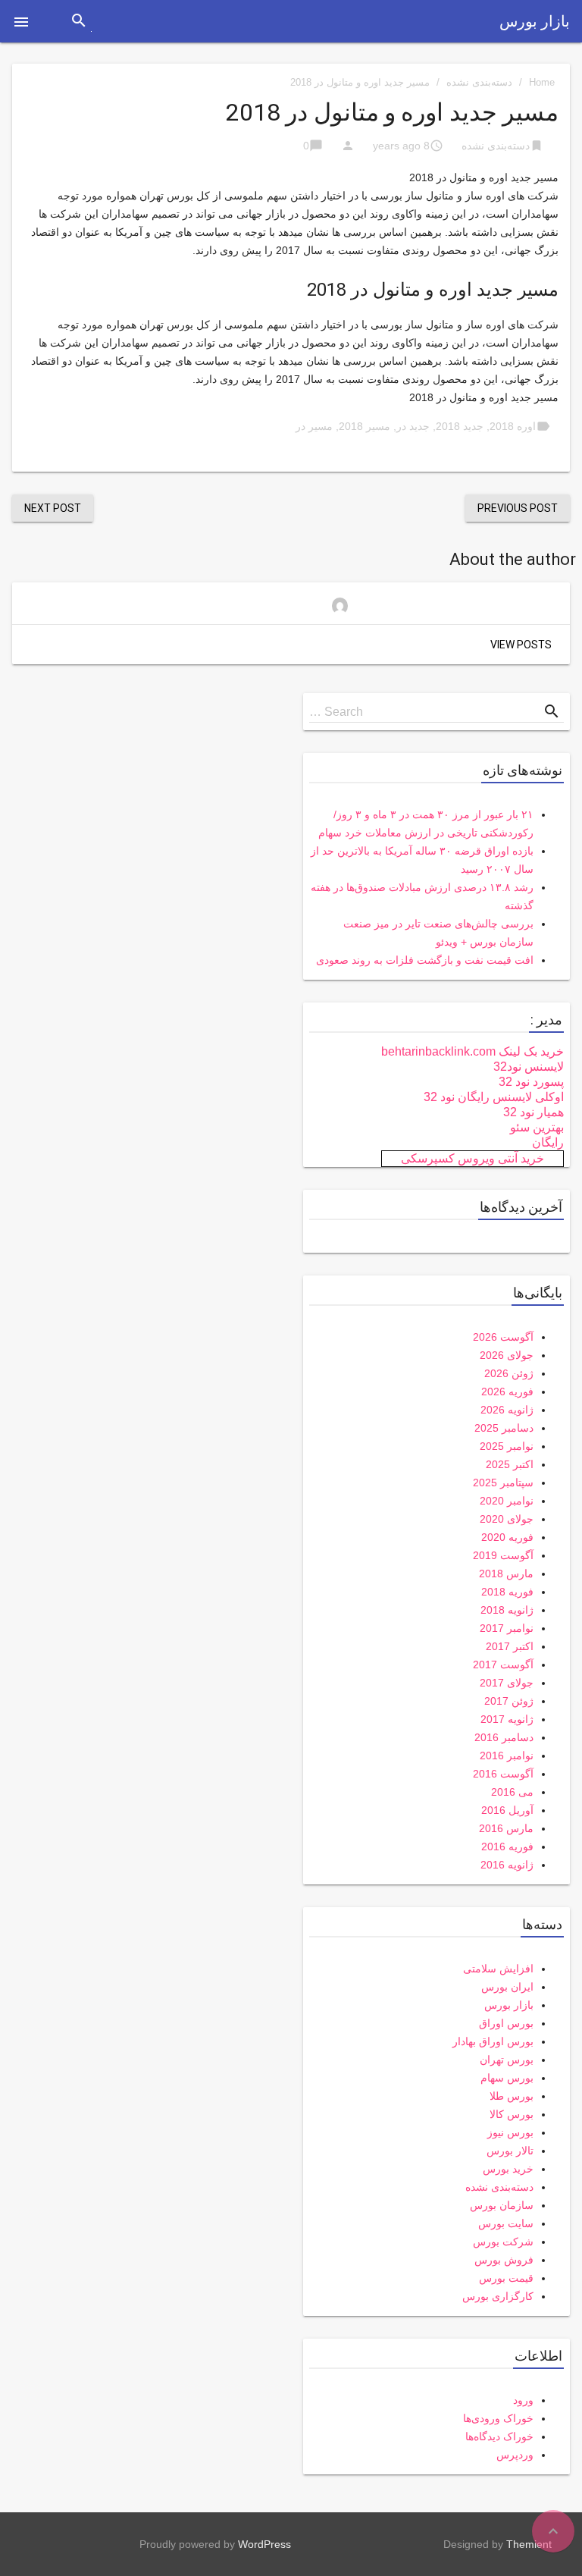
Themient (529, 2544)
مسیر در (314, 426)
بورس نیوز (510, 2132)
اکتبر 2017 (510, 1646)
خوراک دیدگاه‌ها (499, 2436)
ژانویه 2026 (507, 1410)
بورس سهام (507, 2078)
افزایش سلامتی (498, 1969)
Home (542, 82)
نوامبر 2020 (507, 1501)
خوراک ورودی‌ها (498, 2418)
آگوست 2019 (503, 1555)
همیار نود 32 (533, 1112)
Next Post (53, 508)
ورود (523, 2400)
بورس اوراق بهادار (493, 2041)
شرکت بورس (503, 2242)
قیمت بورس (506, 2278)
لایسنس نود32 (529, 1067)
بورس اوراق (506, 2023)
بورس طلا (512, 2096)
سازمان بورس (502, 2205)
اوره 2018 (513, 426)
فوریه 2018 (507, 1592)
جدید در (413, 426)
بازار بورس (535, 21)
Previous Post (518, 508)
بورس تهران (507, 2060)
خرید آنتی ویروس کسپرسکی (472, 1158)
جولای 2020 (507, 1519)
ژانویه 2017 (507, 1719)
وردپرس (515, 2455)
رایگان (548, 1142)
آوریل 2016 (507, 1810)
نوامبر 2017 (507, 1628)
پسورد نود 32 (531, 1082)
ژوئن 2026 (509, 1373)
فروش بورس (504, 2260)
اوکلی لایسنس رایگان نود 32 (494, 1097)
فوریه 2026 (507, 1392)
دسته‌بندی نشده (479, 82)
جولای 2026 (507, 1355)
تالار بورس (510, 2151)
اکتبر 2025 (510, 1464)
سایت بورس (506, 2223)
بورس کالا (512, 2114)
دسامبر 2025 (504, 1428)
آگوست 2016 (503, 1774)
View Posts (521, 645)
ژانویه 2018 (507, 1610)
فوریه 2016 (507, 1846)
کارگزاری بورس (498, 2296)
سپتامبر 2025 (503, 1483)
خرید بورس (508, 2169)
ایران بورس (507, 1987)
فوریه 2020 (507, 1537)
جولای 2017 (507, 1683)
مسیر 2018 (365, 426)
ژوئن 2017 (509, 1701)
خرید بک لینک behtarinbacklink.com (472, 1051)
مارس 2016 (506, 1828)
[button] (21, 21)
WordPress (264, 2544)
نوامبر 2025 (507, 1446)
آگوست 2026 (503, 1337)
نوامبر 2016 (507, 1756)
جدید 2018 (460, 426)
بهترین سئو (537, 1127)
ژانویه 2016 (507, 1865)
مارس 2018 (506, 1574)
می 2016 (512, 1792)
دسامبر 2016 (504, 1737)
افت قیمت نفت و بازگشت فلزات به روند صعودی (425, 960)
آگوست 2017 (503, 1665)
